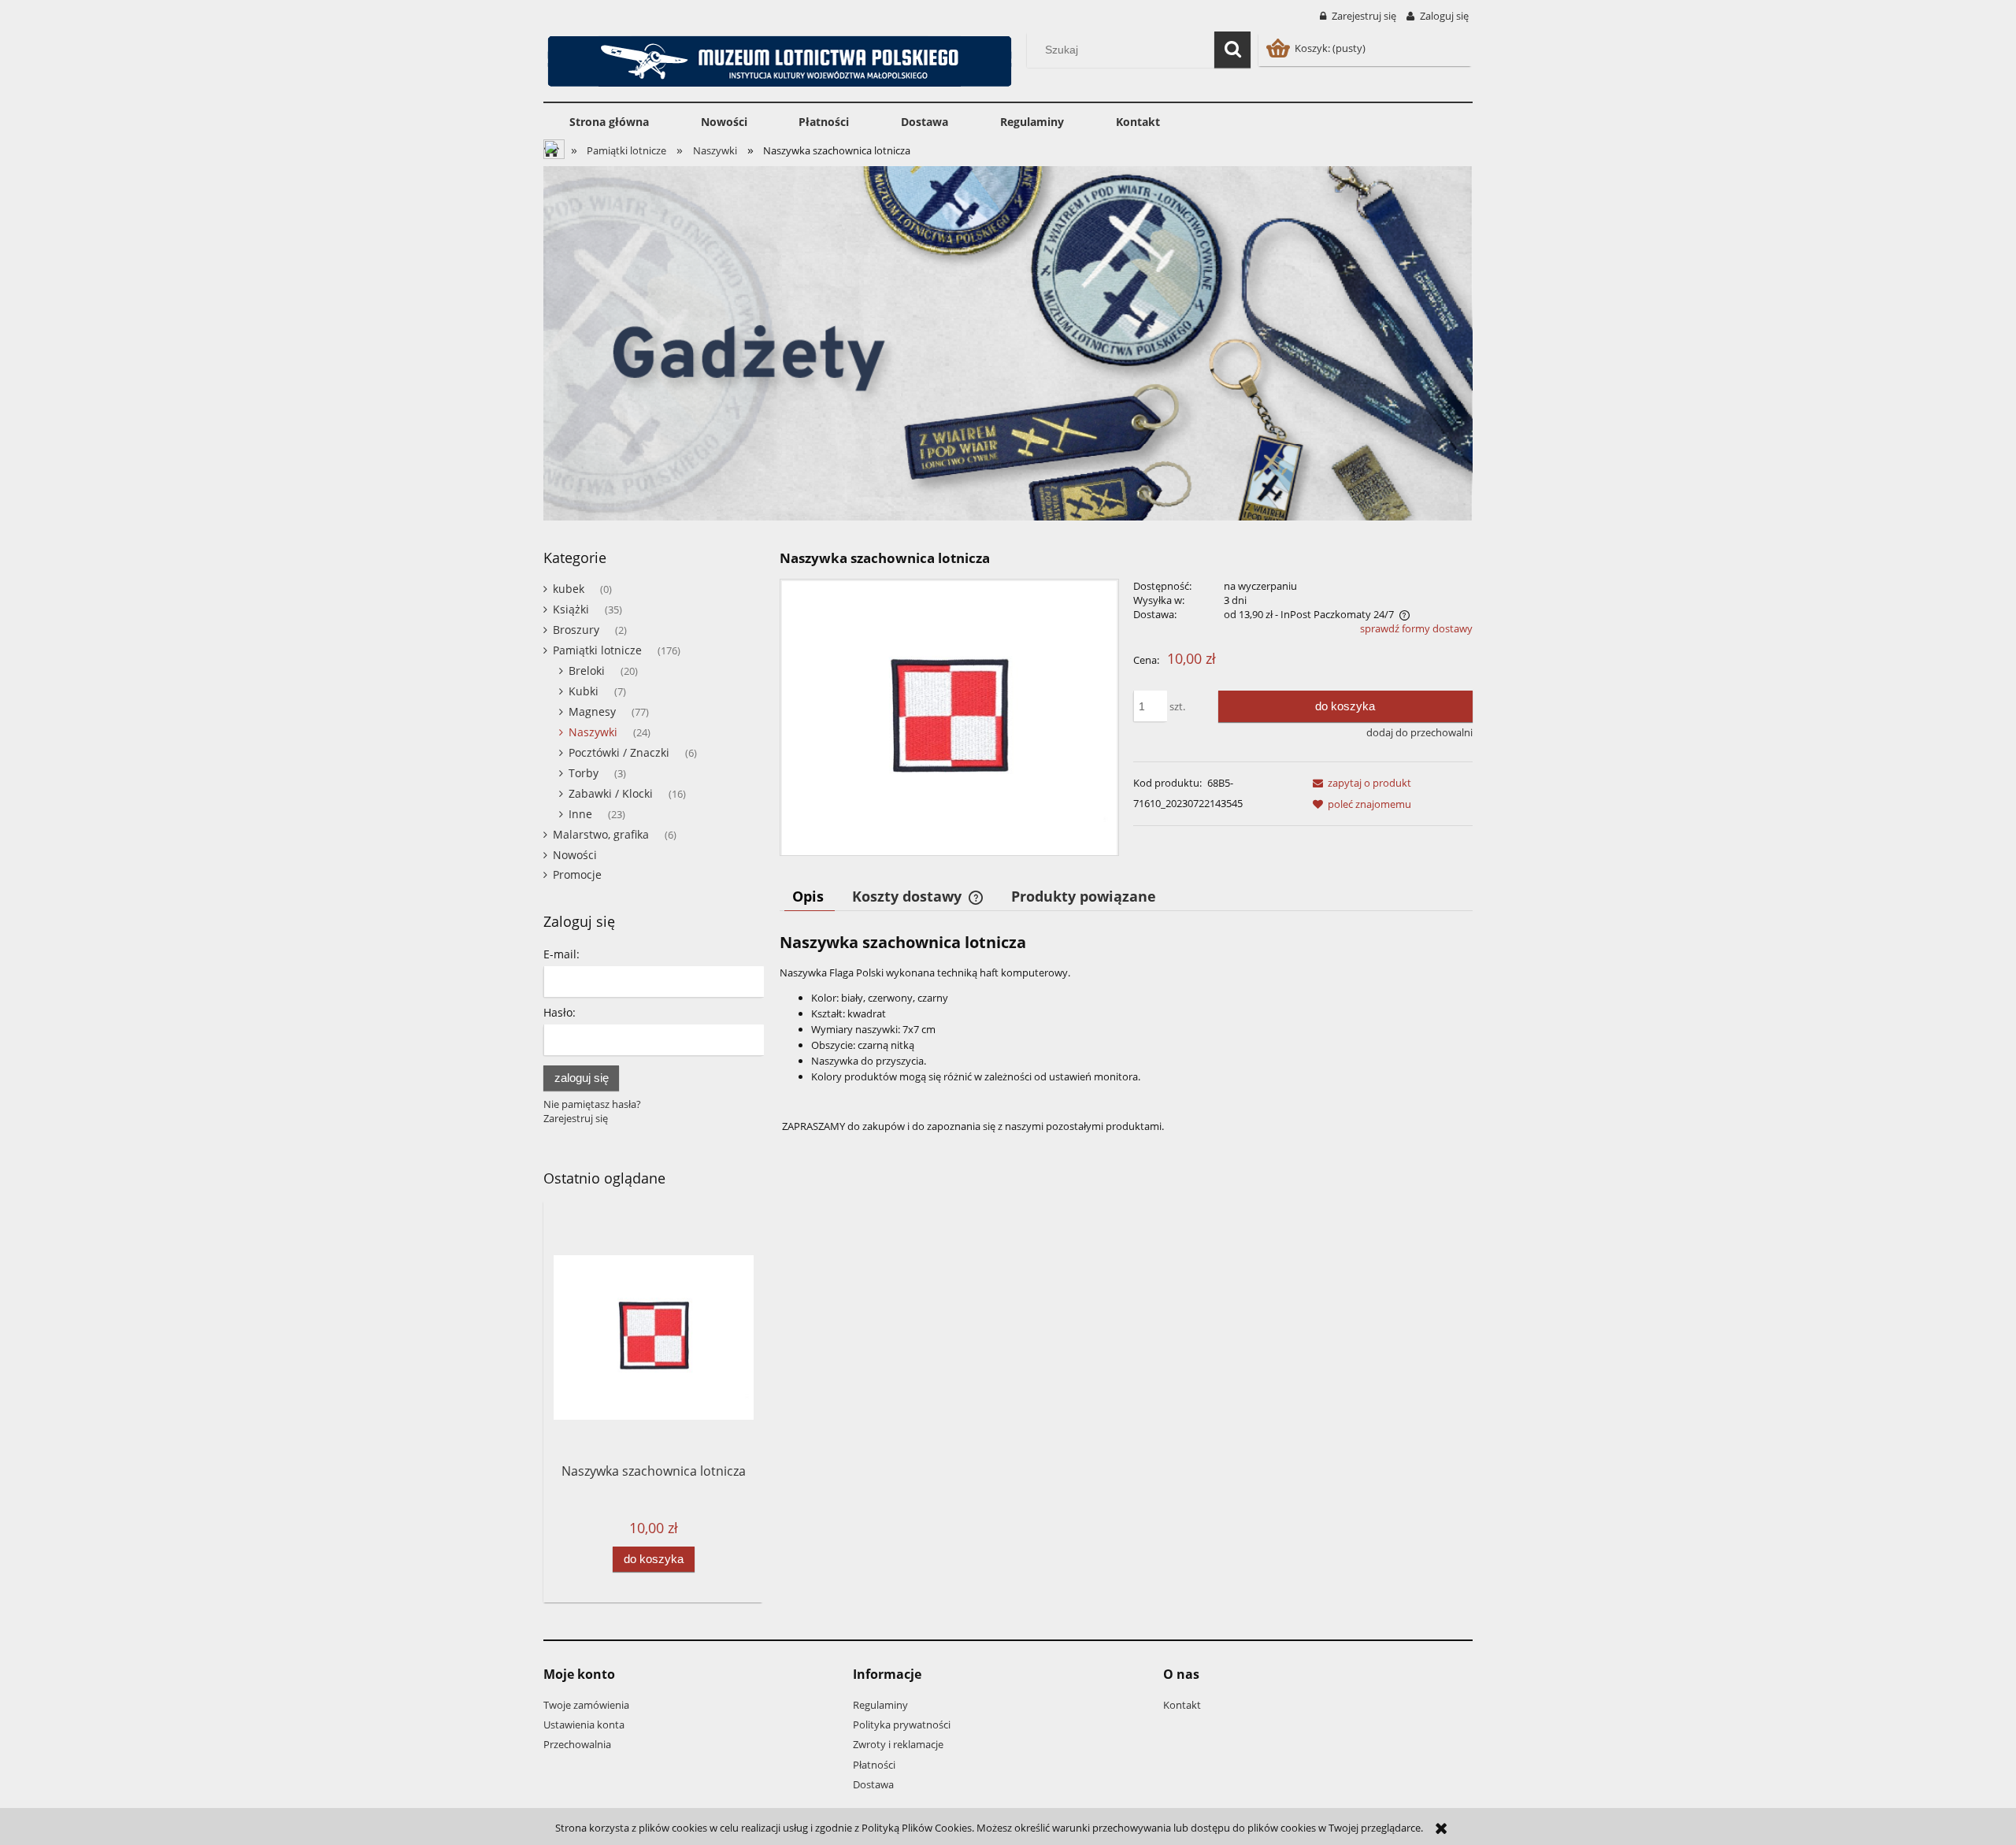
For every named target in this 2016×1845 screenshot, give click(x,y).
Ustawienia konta (584, 1725)
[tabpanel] (1126, 1032)
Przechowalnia (577, 1744)
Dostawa (873, 1784)
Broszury (576, 630)
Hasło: (560, 1012)
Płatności (874, 1765)
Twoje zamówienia (586, 1705)
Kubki (584, 691)
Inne (580, 814)
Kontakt (1182, 1705)
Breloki (587, 671)
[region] (1008, 343)
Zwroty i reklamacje (898, 1744)
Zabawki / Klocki (611, 793)
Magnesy (592, 711)
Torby (584, 773)
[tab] (810, 896)
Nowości (575, 855)
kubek (569, 589)
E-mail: (561, 954)
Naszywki (593, 732)
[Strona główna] (780, 58)
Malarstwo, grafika (601, 834)
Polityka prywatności (902, 1725)
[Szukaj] (1232, 50)
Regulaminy (880, 1705)
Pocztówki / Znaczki (619, 752)
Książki (571, 609)
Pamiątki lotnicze (597, 650)
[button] (1359, 783)
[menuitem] (609, 122)
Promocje (577, 874)
